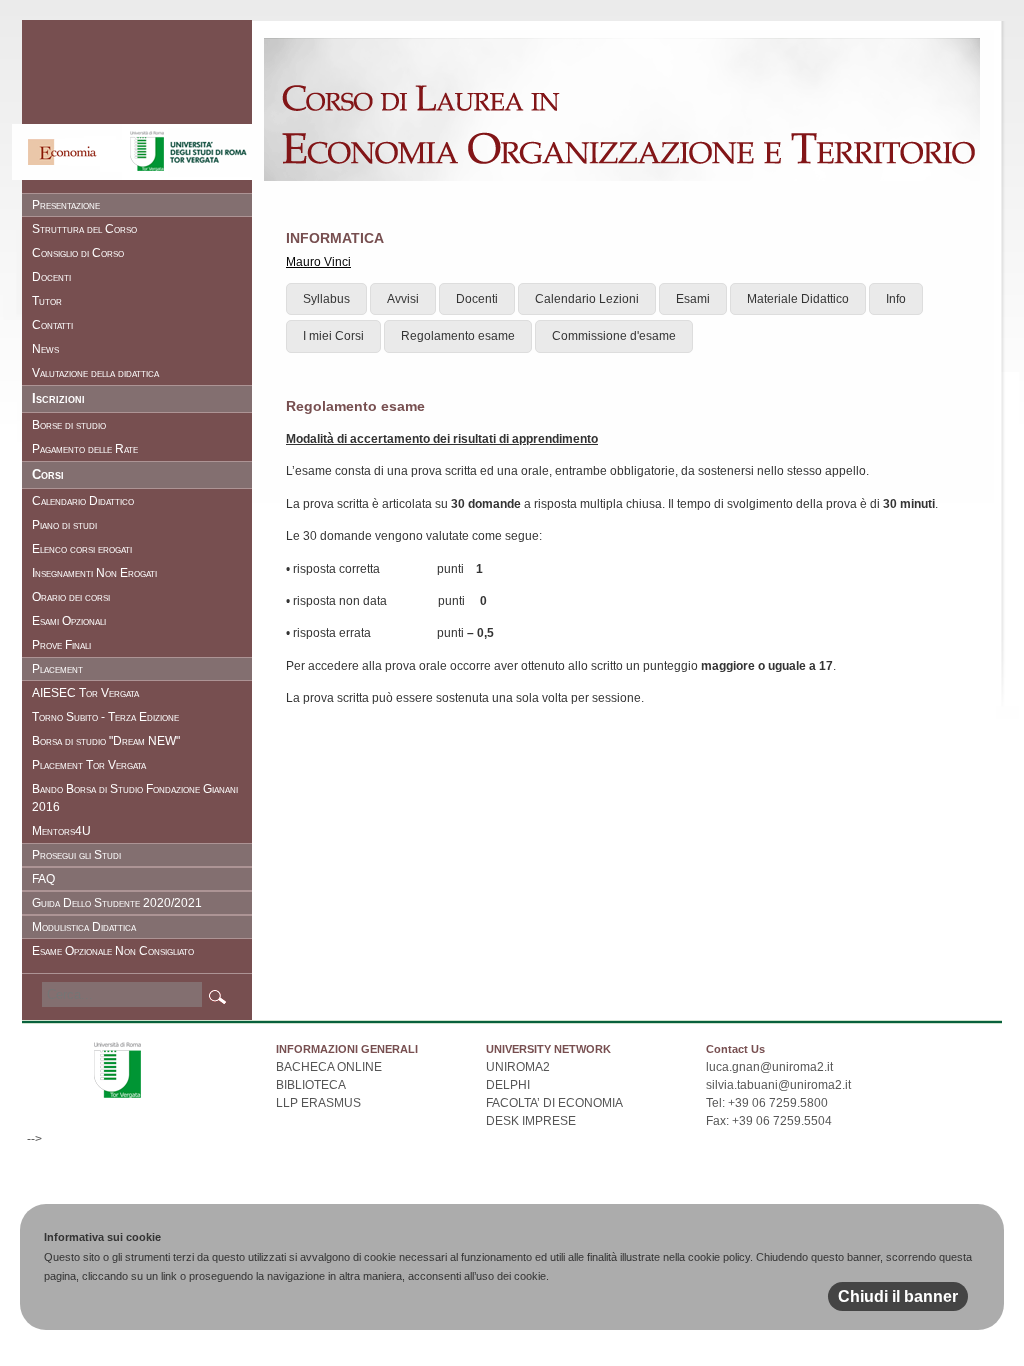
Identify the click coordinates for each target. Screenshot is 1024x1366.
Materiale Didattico (798, 299)
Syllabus (326, 299)
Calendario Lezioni (587, 299)
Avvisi (403, 299)
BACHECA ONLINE (329, 1067)
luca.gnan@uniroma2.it (769, 1067)
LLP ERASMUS (318, 1103)
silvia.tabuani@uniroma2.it (778, 1085)
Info (896, 299)
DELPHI (508, 1085)
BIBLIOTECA (311, 1085)
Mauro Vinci (318, 262)
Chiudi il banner (898, 1296)
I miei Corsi (333, 336)
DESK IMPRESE (531, 1121)
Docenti (477, 299)
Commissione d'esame (614, 336)
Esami (693, 299)
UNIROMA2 (518, 1067)
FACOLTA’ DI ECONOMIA (554, 1103)
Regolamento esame (458, 336)
